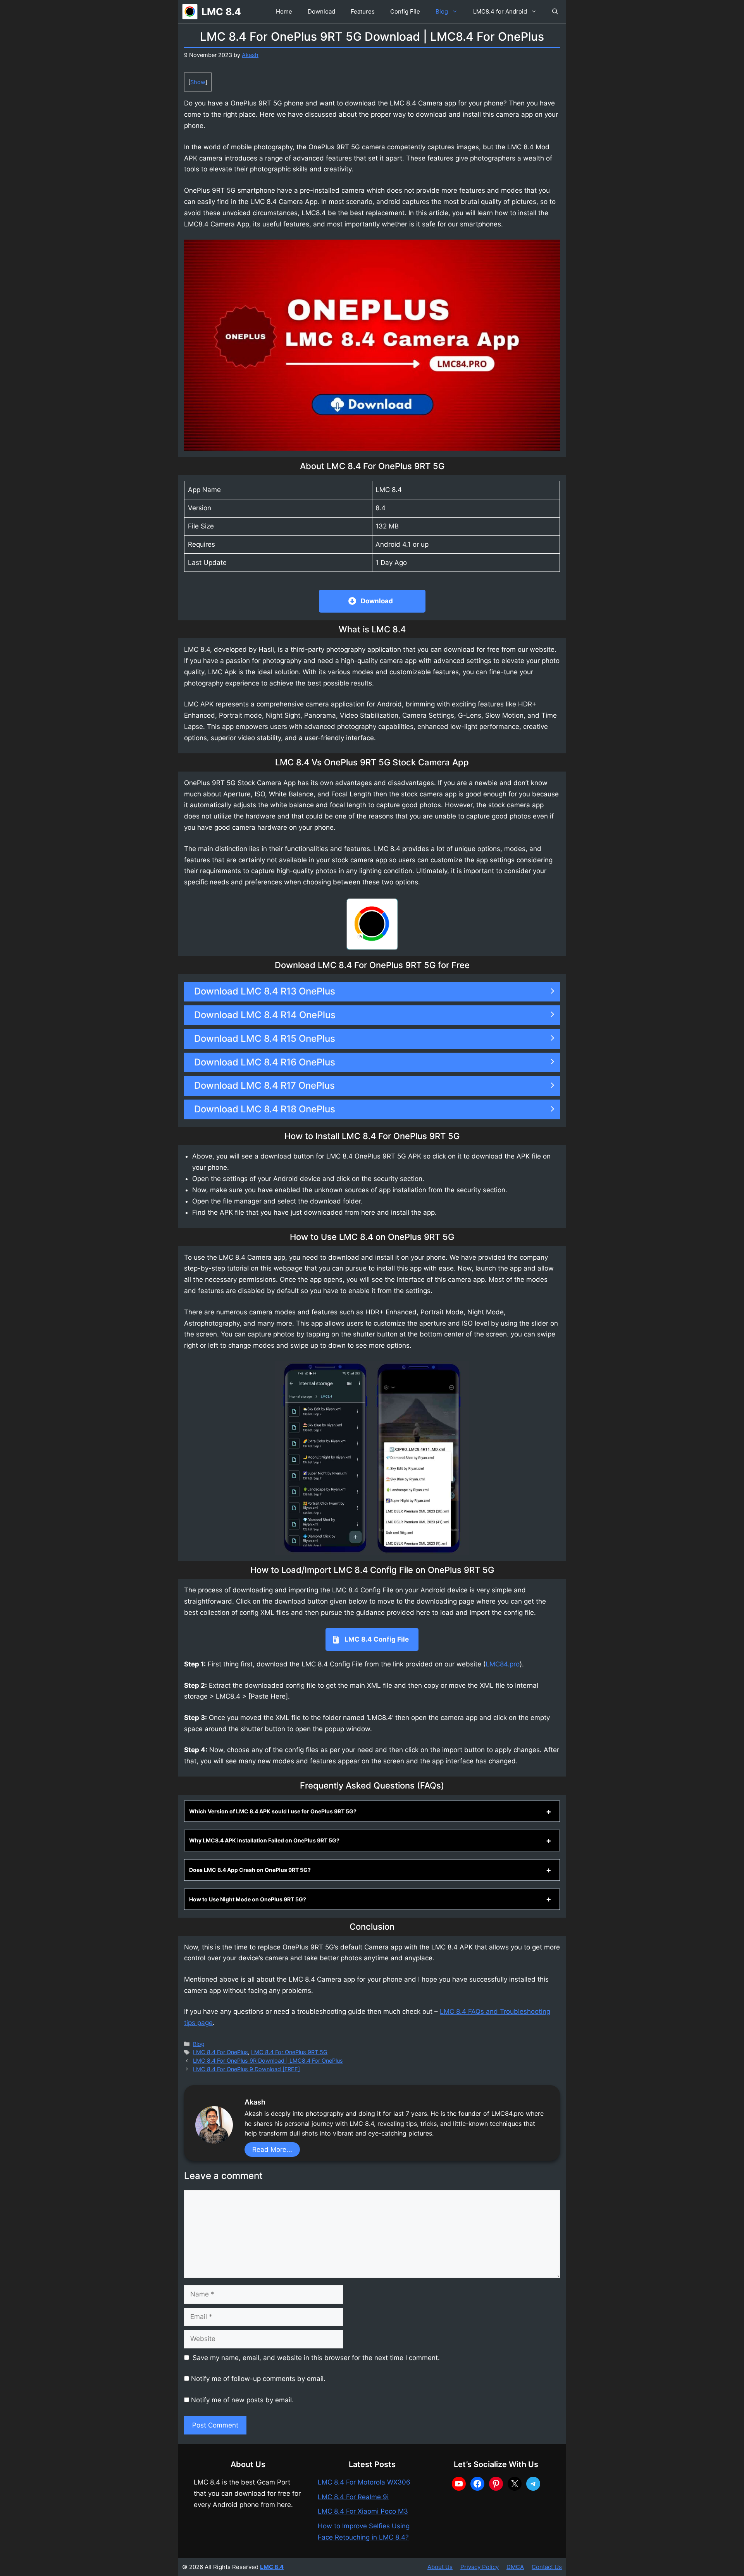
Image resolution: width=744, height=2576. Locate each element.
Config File (405, 11)
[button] (555, 12)
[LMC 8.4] (190, 12)
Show (198, 82)
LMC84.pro (503, 1664)
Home (284, 11)
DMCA (515, 2567)
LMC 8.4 (221, 12)
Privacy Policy (480, 2567)
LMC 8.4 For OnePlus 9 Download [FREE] (246, 2069)
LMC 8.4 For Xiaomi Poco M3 (363, 2511)
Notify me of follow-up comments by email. (258, 2379)
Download (321, 11)
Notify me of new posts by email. (242, 2400)
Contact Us (547, 2567)
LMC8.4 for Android (500, 11)
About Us (440, 2567)
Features (363, 11)
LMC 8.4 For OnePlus (220, 2052)
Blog (442, 11)
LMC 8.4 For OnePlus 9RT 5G (289, 2052)
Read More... (272, 2150)
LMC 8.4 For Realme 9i (353, 2497)
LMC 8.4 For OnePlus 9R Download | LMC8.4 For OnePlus (268, 2061)
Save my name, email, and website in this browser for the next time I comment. (316, 2358)
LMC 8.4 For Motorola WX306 (364, 2482)
